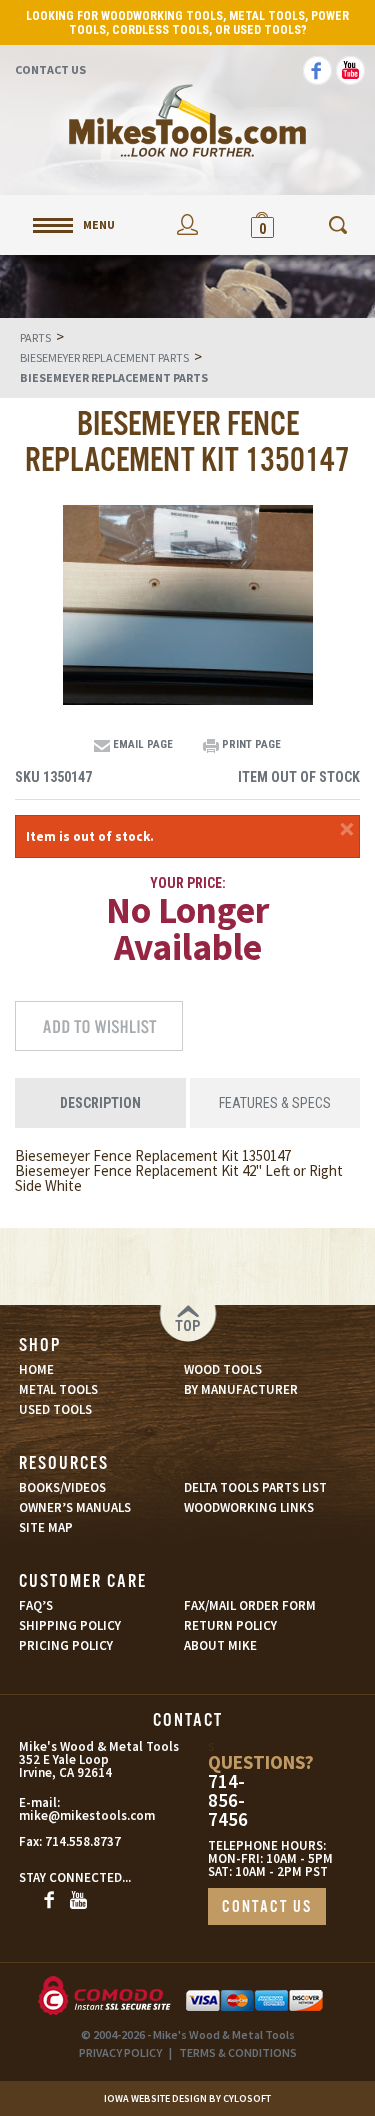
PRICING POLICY (66, 1645)
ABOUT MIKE (220, 1645)
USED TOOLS (55, 1409)
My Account (187, 224)
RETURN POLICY (230, 1625)
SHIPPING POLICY (70, 1625)
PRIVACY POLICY (120, 2052)
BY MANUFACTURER (241, 1389)
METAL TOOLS (58, 1389)
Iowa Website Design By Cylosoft (187, 2098)
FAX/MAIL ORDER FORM (250, 1605)
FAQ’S (36, 1605)
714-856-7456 (228, 1800)
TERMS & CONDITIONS (238, 2052)
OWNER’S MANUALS (75, 1507)
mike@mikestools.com (65, 1815)
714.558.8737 (83, 1841)
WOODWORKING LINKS (249, 1507)
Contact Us (50, 69)
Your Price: (188, 883)
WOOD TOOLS (223, 1369)
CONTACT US (267, 1907)
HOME (36, 1369)
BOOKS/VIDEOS (62, 1487)
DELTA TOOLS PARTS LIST (255, 1487)
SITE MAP (46, 1527)
